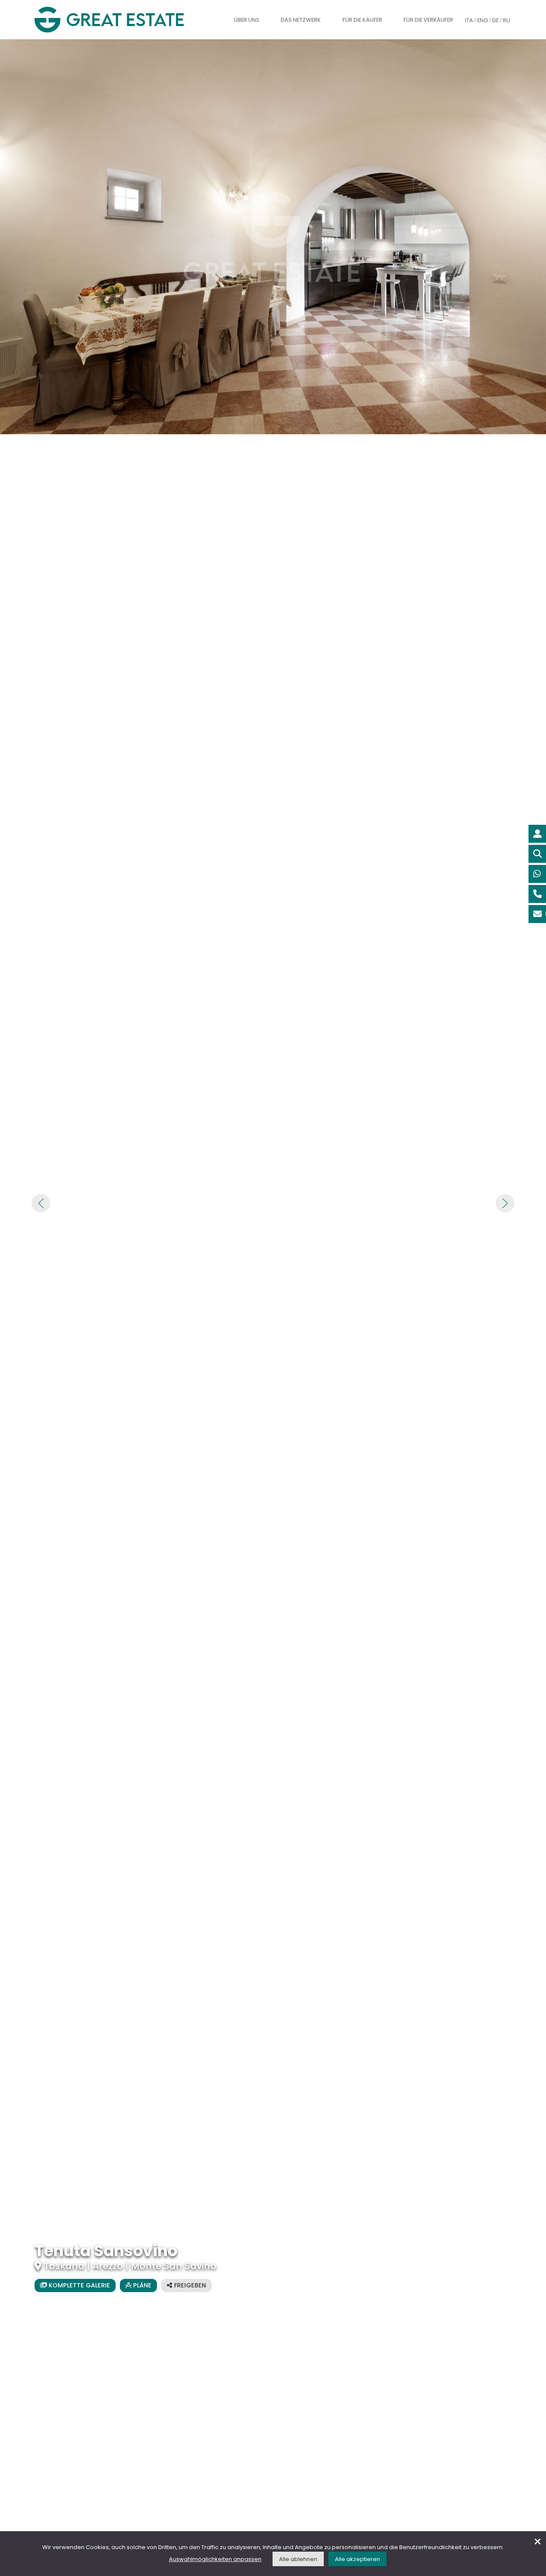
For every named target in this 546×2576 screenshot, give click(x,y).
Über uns (247, 20)
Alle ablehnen (298, 2559)
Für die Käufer (362, 20)
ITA (469, 20)
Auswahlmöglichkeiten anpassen (215, 2559)
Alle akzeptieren (357, 2559)
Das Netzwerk (301, 20)
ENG (483, 20)
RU (507, 20)
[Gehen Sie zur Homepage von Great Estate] (126, 20)
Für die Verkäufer (428, 20)
